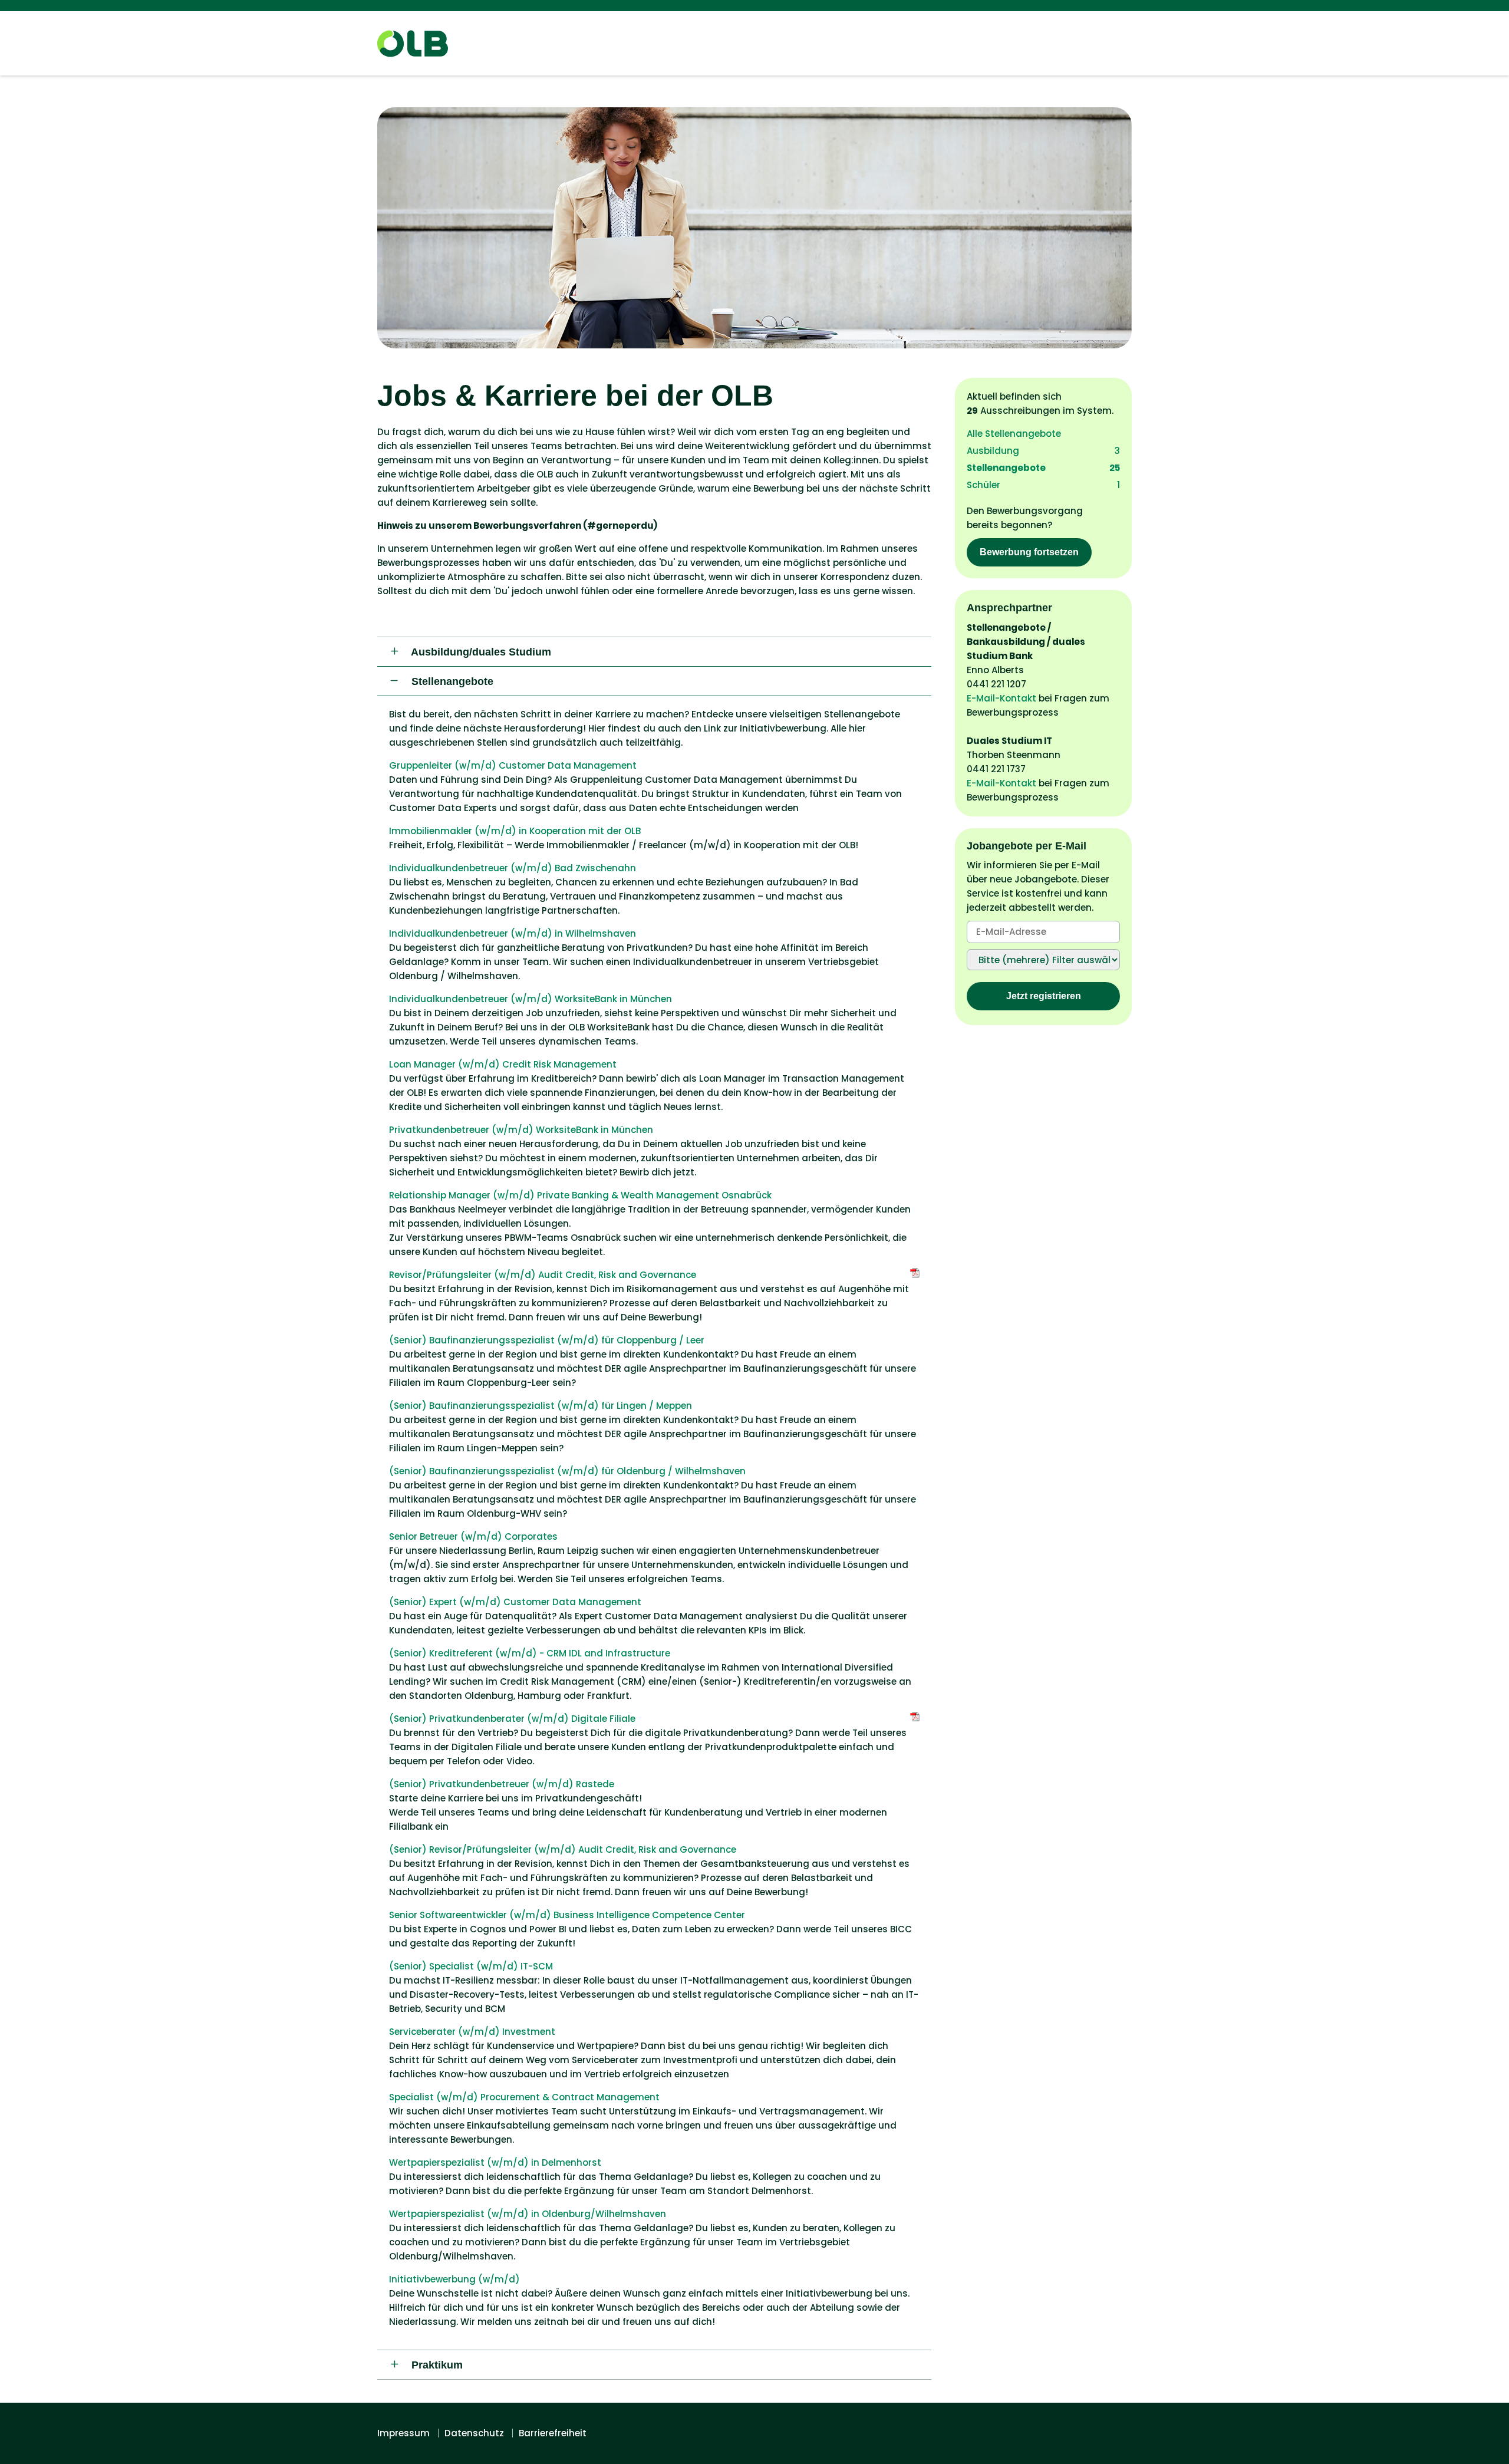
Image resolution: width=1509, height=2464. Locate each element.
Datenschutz (474, 2433)
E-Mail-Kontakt (1001, 698)
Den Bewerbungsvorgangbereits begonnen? (1025, 531)
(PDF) (915, 1273)
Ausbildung (1043, 451)
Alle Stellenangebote (1014, 434)
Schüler (1043, 485)
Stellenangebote (1043, 468)
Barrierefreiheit (553, 2433)
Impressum (403, 2433)
